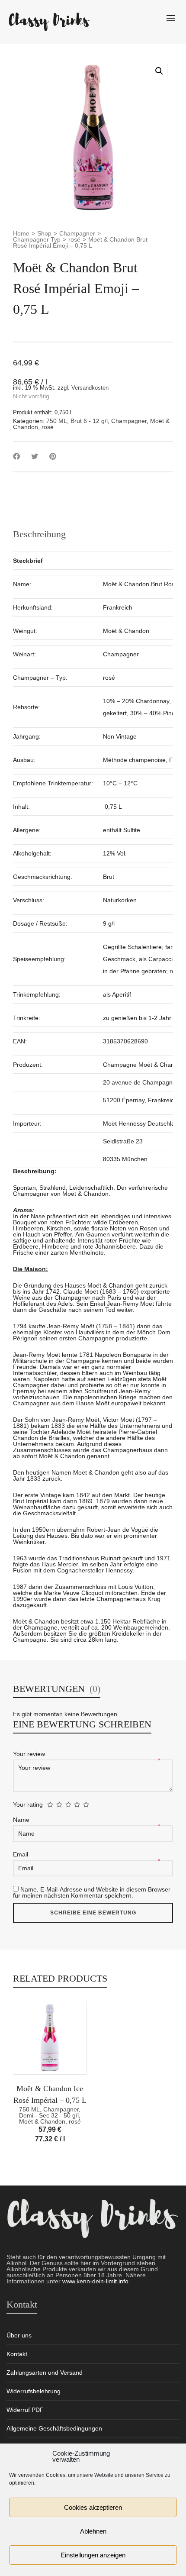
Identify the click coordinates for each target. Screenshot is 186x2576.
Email (21, 1854)
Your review (30, 1754)
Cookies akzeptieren (93, 2507)
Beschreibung (39, 534)
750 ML (57, 421)
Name (22, 1820)
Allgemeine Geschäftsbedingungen (54, 2428)
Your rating (28, 1804)
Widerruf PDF (25, 2410)
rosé (74, 239)
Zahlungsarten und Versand (45, 2373)
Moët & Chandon (42, 2121)
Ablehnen (93, 2531)
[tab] (39, 534)
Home (21, 233)
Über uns (19, 2335)
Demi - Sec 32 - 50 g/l (49, 2115)
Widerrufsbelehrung (34, 2391)
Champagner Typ (37, 239)
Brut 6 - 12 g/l (89, 421)
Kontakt (17, 2354)
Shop (44, 233)
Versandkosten (90, 388)
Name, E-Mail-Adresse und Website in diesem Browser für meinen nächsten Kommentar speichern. (92, 1892)
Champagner (77, 233)
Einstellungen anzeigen (93, 2555)
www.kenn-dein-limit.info (95, 2281)
